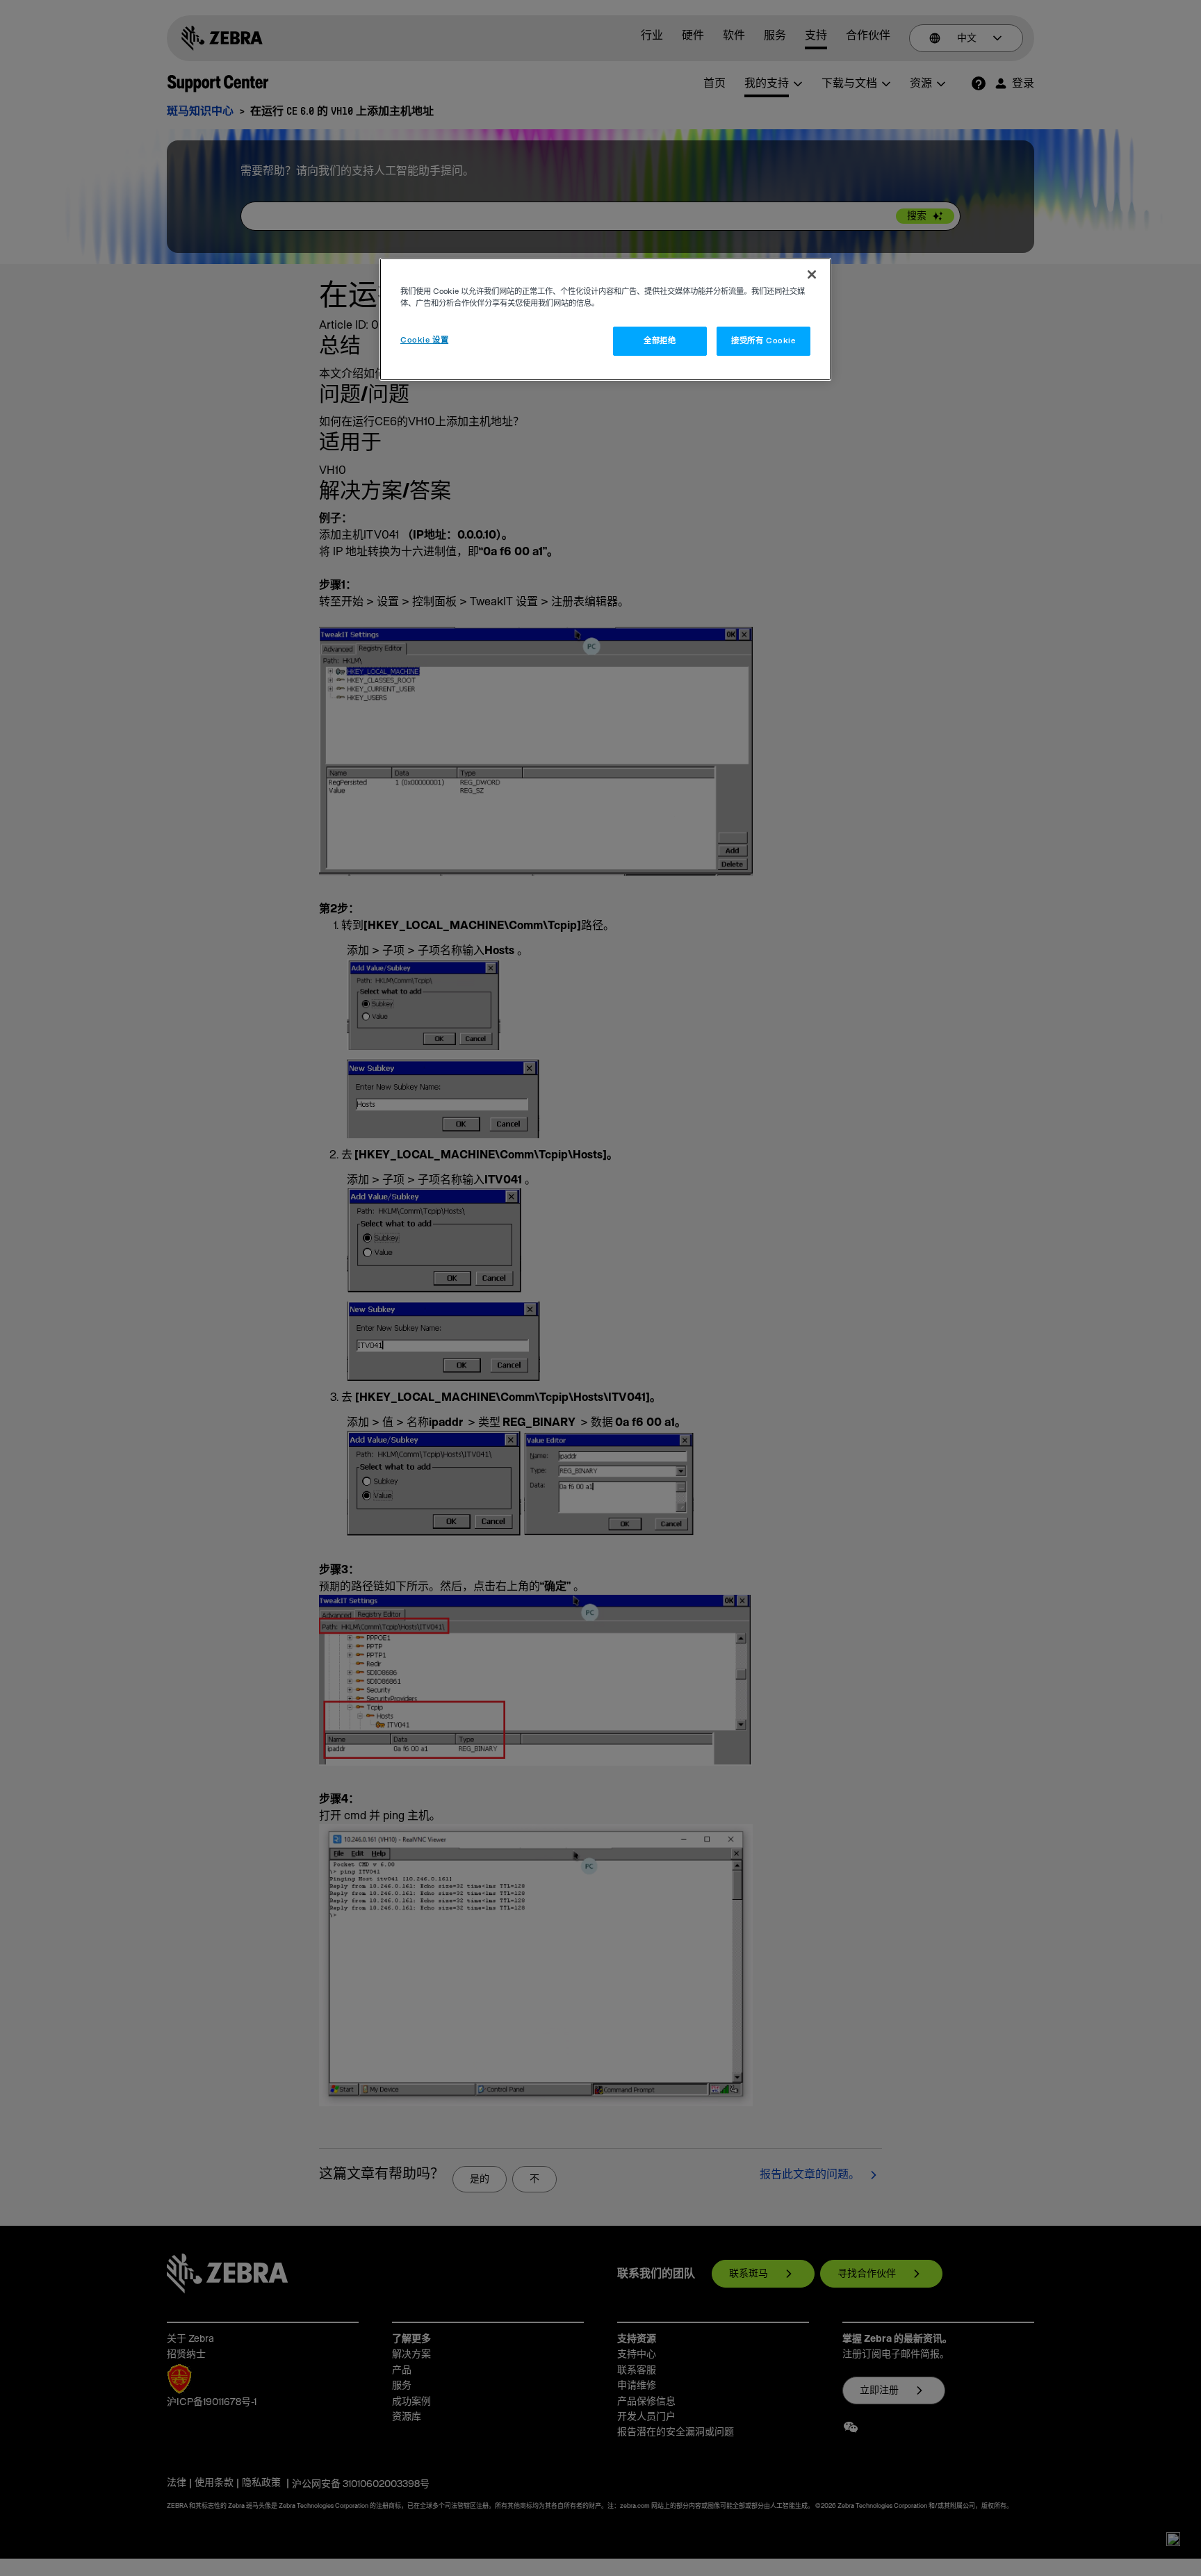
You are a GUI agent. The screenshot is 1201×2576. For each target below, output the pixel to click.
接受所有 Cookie (763, 341)
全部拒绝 (660, 341)
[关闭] (812, 274)
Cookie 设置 (424, 340)
